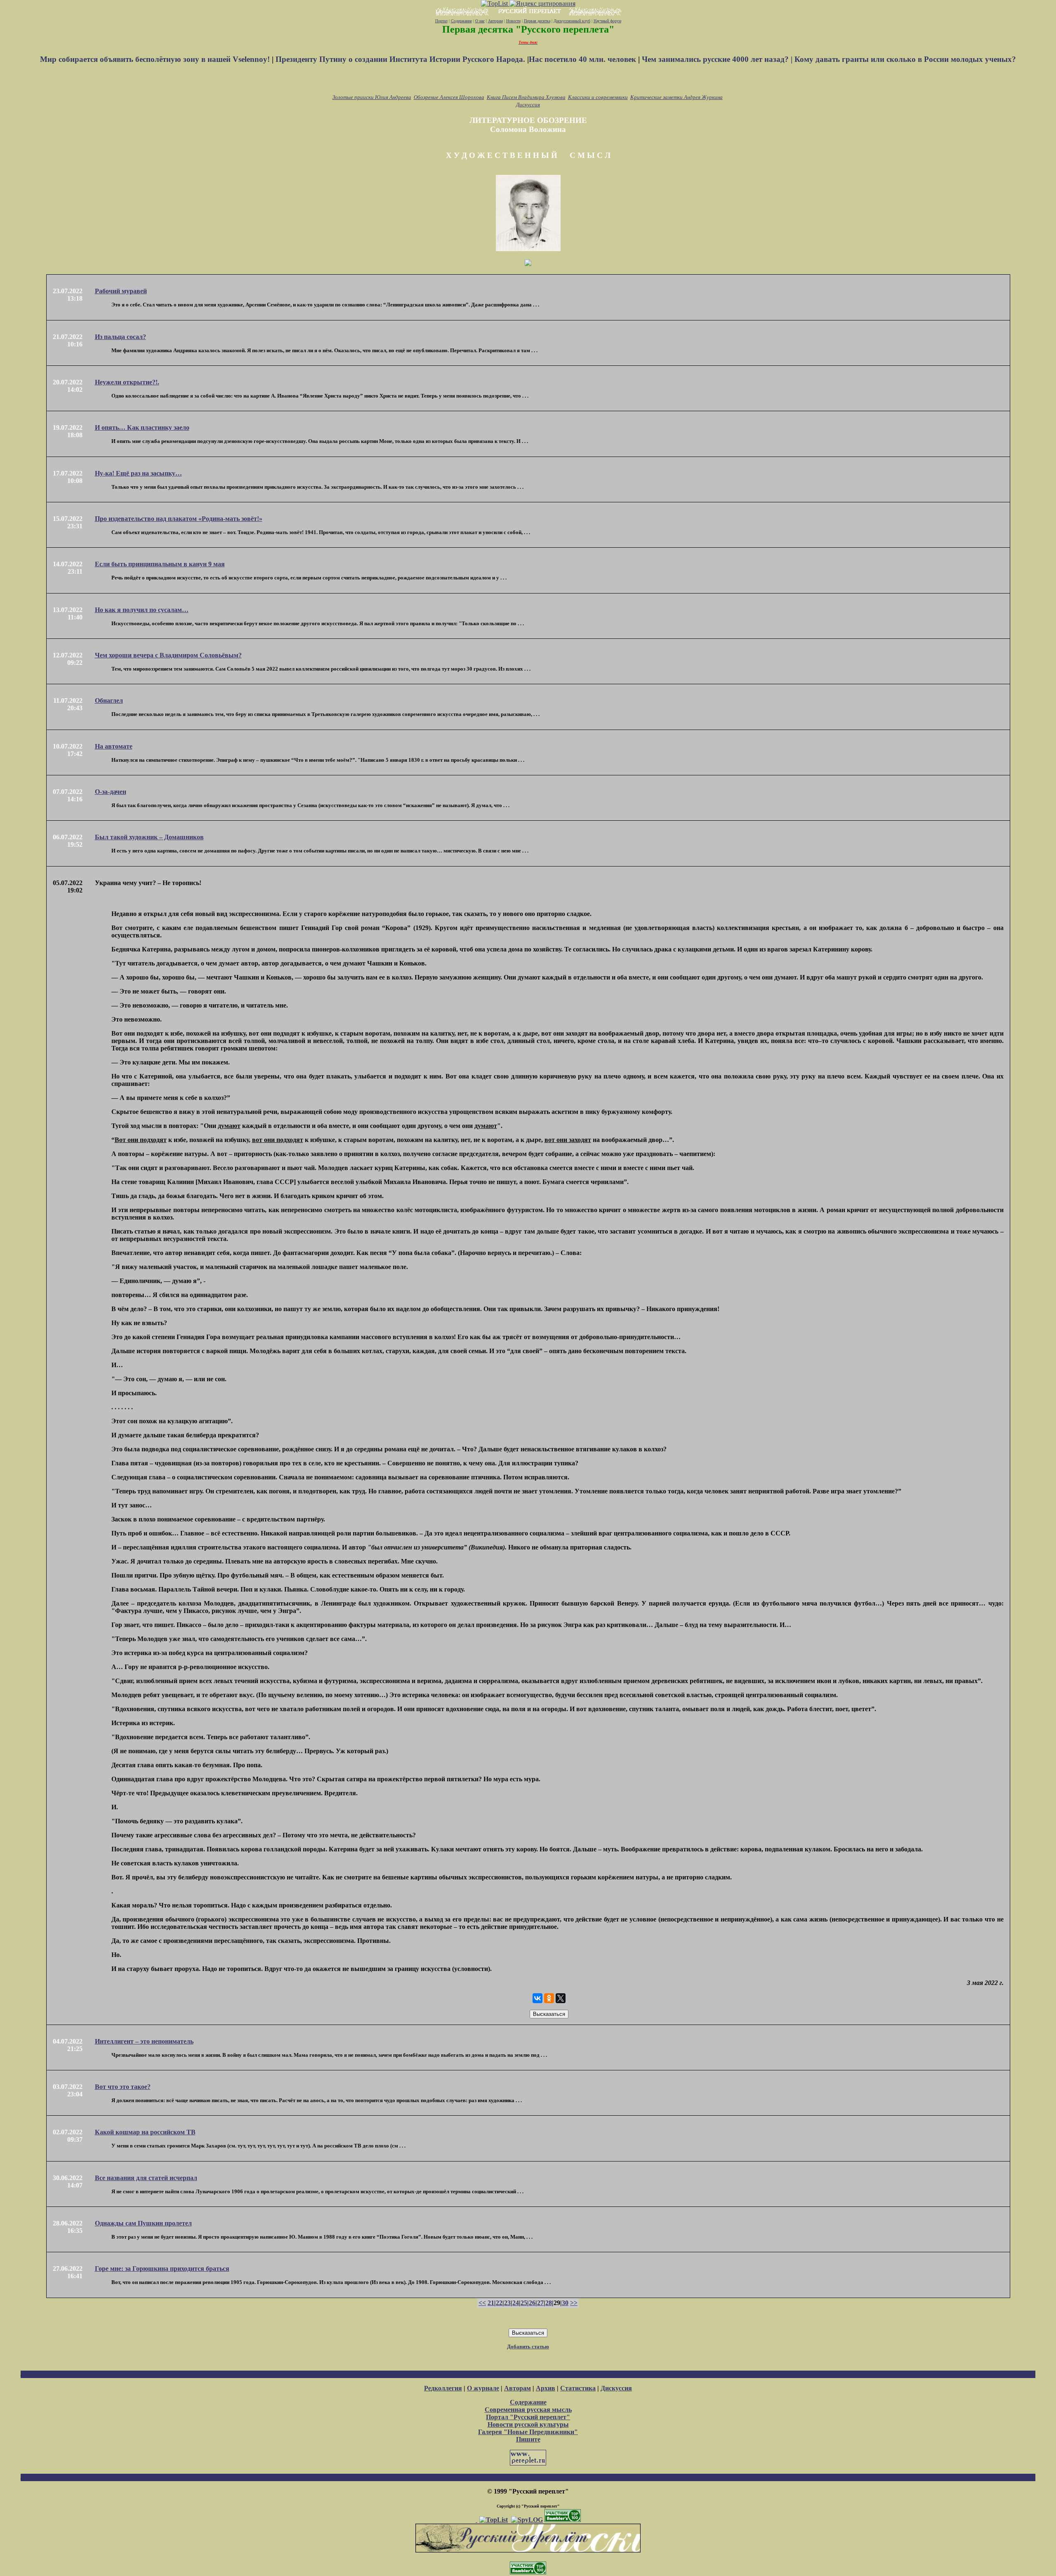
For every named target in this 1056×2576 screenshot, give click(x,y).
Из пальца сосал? (120, 337)
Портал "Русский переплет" (528, 2417)
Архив (546, 2388)
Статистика (578, 2388)
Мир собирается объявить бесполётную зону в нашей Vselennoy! (156, 59)
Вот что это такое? (123, 2087)
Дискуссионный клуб (572, 21)
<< (482, 2303)
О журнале (483, 2388)
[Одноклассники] (549, 1998)
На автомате (114, 746)
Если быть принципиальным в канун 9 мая (160, 564)
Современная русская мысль (528, 2410)
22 (499, 2303)
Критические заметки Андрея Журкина (676, 97)
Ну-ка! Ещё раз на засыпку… (138, 473)
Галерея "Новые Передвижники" (528, 2432)
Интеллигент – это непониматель (144, 2041)
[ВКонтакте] (537, 1998)
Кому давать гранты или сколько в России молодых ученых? (905, 59)
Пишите (528, 2439)
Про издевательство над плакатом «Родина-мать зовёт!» (179, 519)
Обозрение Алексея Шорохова (449, 97)
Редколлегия (443, 2388)
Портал (441, 21)
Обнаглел (109, 701)
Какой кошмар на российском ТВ (145, 2132)
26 (532, 2303)
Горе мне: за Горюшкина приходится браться (162, 2269)
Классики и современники (598, 97)
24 (516, 2303)
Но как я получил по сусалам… (142, 610)
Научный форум (607, 21)
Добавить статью (528, 2346)
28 (549, 2303)
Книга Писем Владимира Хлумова (526, 97)
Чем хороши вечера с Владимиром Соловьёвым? (168, 655)
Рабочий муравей (121, 291)
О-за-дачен (111, 792)
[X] (561, 1998)
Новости (513, 21)
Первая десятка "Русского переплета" (528, 29)
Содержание (461, 21)
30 (565, 2303)
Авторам (495, 21)
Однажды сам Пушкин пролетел (143, 2223)
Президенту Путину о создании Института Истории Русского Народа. (401, 59)
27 (540, 2303)
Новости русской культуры (528, 2424)
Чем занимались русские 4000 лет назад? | (718, 59)
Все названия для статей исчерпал (146, 2178)
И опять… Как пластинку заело (142, 427)
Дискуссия (528, 105)
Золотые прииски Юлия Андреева (372, 97)
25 (524, 2303)
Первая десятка (537, 21)
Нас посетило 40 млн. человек (582, 59)
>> (574, 2303)
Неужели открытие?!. (127, 382)
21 (491, 2303)
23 (507, 2303)
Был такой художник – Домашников (149, 837)
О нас (480, 21)
